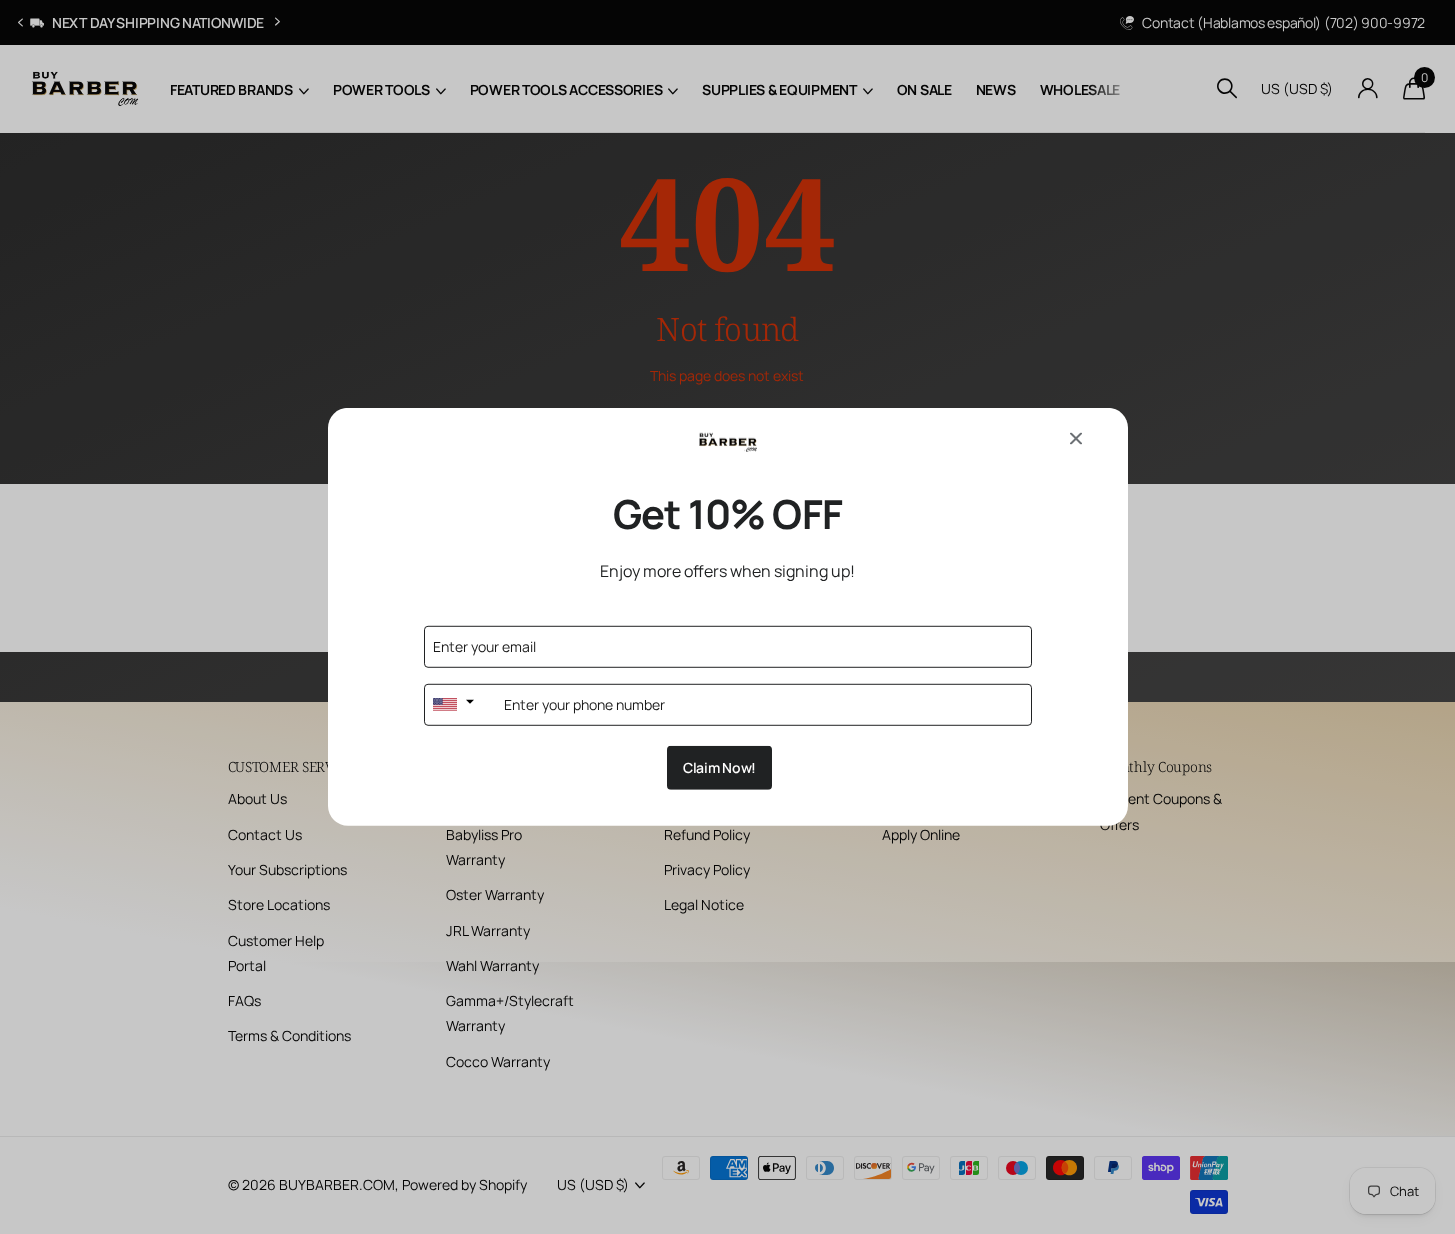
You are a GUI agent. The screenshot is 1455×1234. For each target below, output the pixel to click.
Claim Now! (719, 767)
